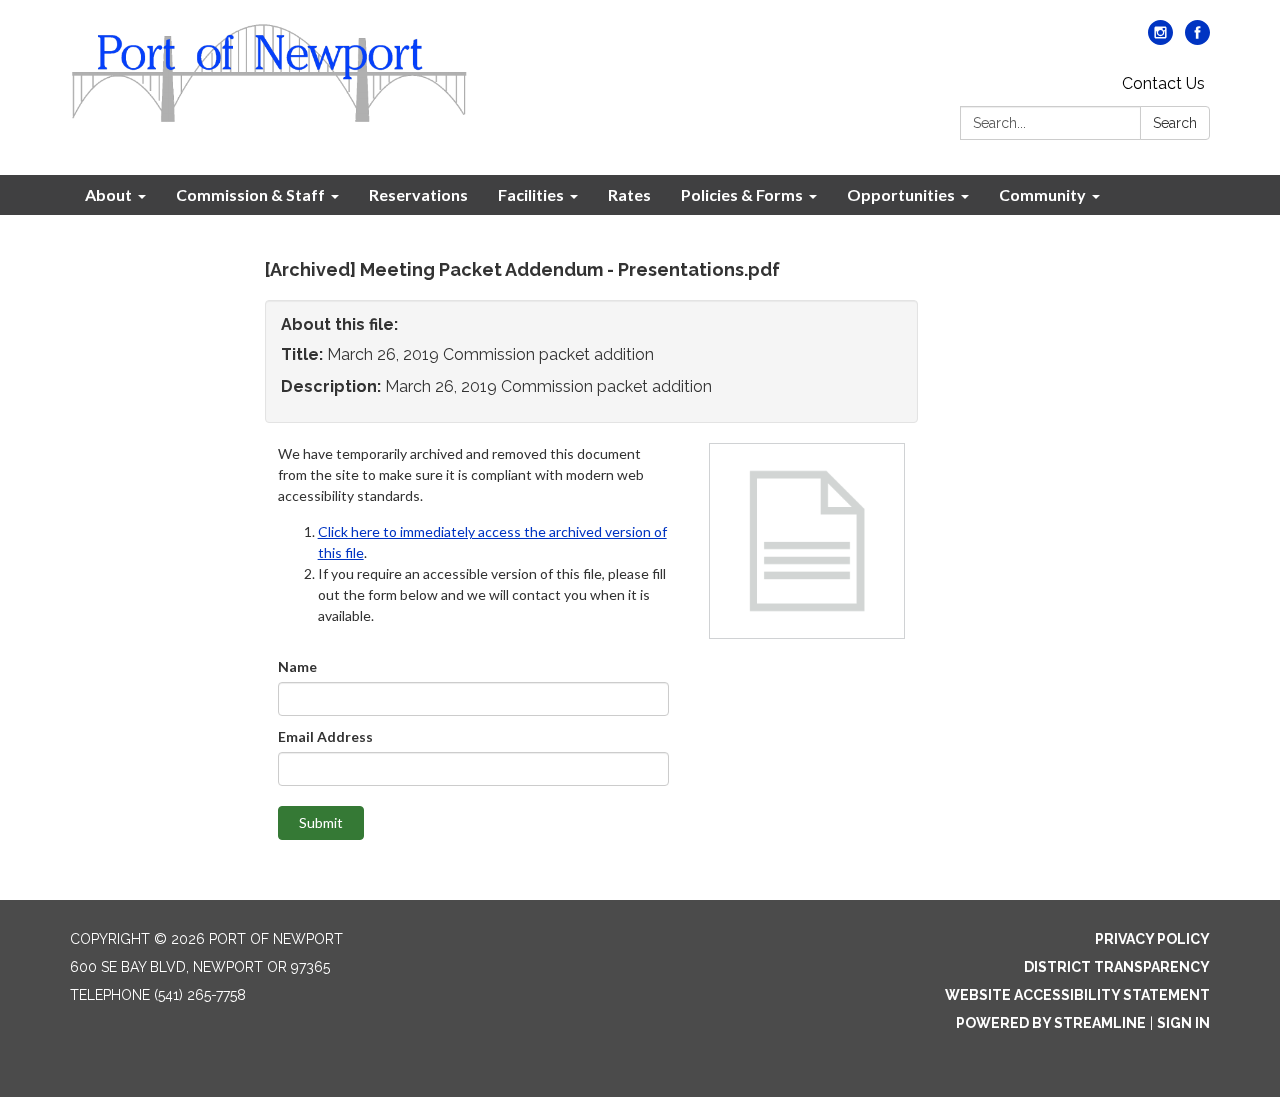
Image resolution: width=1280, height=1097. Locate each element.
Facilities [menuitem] (531, 194)
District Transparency (1117, 967)
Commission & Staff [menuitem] (250, 194)
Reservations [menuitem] (418, 194)
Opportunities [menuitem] (901, 194)
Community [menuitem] (1042, 194)
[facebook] (1197, 39)
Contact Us (1163, 83)
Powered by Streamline (1051, 1023)
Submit (321, 822)
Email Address (325, 736)
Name (297, 666)
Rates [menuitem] (629, 194)
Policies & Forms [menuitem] (742, 194)
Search (1175, 123)
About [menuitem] (108, 194)
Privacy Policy (1152, 939)
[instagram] (1160, 39)
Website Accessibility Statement (1077, 995)
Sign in (1183, 1023)
